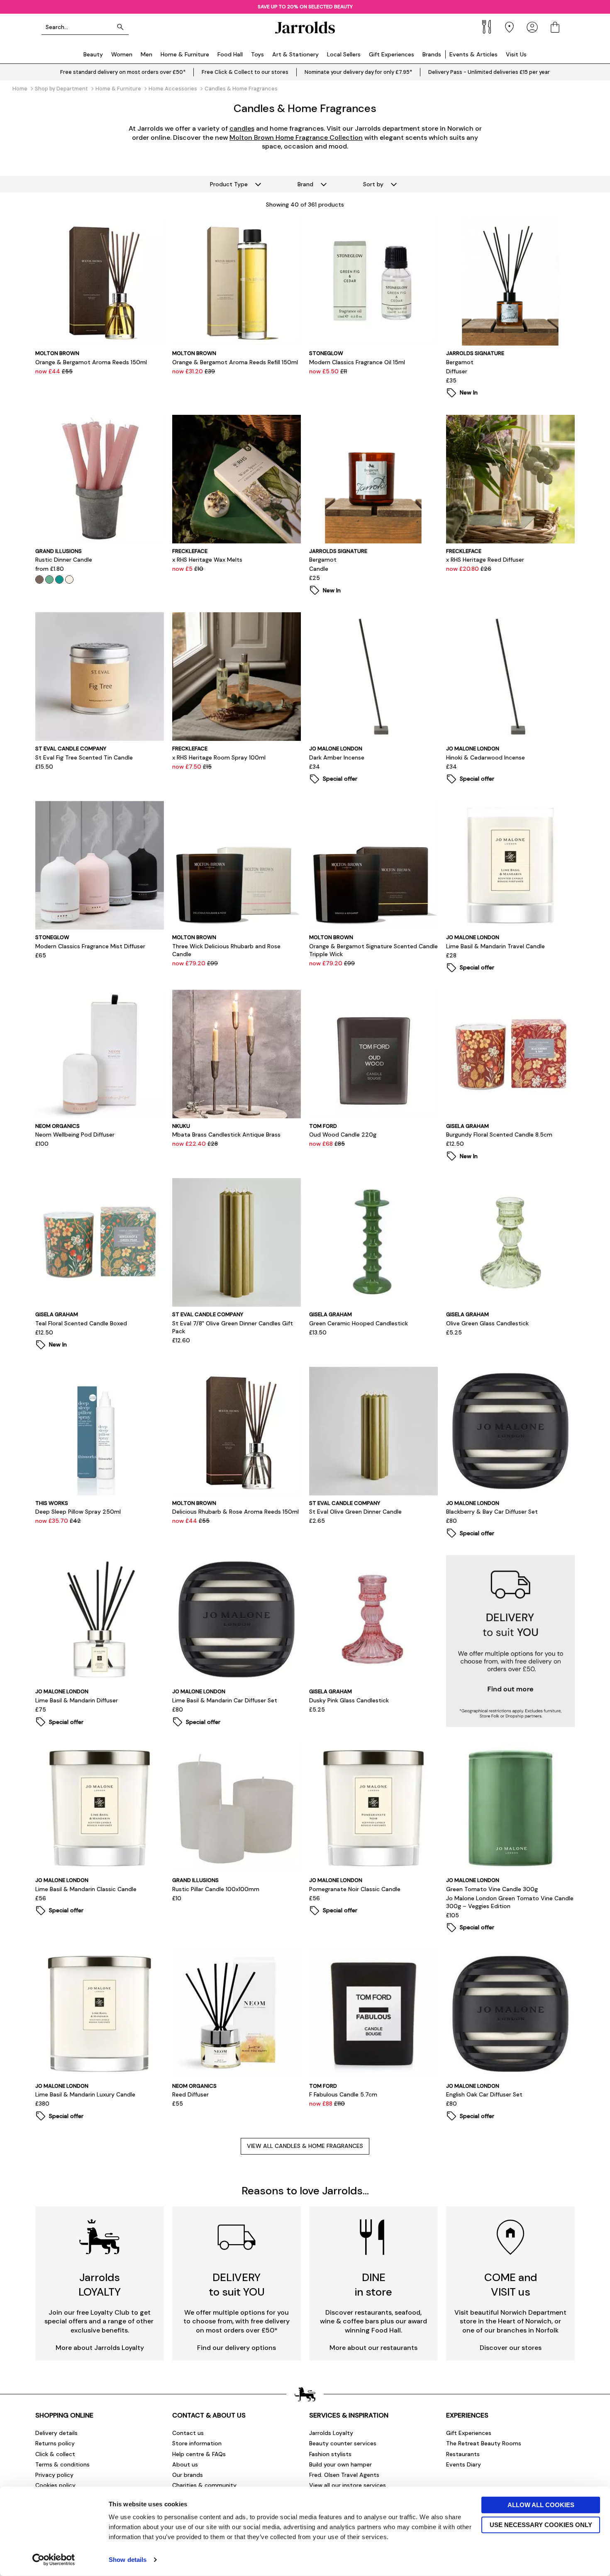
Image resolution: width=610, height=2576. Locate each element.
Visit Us (516, 54)
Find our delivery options (237, 2348)
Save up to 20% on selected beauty (305, 7)
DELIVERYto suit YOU (237, 2285)
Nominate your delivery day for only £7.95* (358, 72)
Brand (305, 184)
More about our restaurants (373, 2348)
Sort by (373, 184)
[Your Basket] (555, 27)
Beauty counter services (343, 2443)
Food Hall (230, 54)
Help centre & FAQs (199, 2454)
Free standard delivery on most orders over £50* (123, 72)
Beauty (93, 54)
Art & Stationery (295, 54)
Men (146, 54)
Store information (197, 2443)
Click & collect (55, 2454)
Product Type (229, 184)
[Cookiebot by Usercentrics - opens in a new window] (54, 2560)
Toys (257, 54)
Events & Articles (473, 54)
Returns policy (55, 2443)
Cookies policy (55, 2485)
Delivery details (56, 2433)
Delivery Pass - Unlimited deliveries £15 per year (489, 72)
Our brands (188, 2475)
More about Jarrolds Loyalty (100, 2348)
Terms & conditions (62, 2464)
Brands (432, 54)
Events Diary (464, 2464)
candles (242, 128)
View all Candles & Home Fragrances (305, 2146)
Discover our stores (511, 2348)
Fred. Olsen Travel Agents (344, 2475)
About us (185, 2464)
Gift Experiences (392, 54)
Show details (128, 2560)
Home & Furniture (185, 54)
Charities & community (204, 2485)
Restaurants (463, 2454)
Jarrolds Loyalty (331, 2433)
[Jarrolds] (305, 27)
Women (122, 54)
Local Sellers (344, 54)
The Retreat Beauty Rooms (484, 2443)
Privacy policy (54, 2475)
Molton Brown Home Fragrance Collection (296, 138)
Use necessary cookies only (541, 2524)
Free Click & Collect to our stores (245, 72)
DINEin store (373, 2285)
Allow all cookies (541, 2505)
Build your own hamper (340, 2464)
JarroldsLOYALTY (100, 2285)
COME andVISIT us (511, 2285)
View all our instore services (348, 2485)
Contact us (188, 2433)
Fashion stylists (330, 2454)
